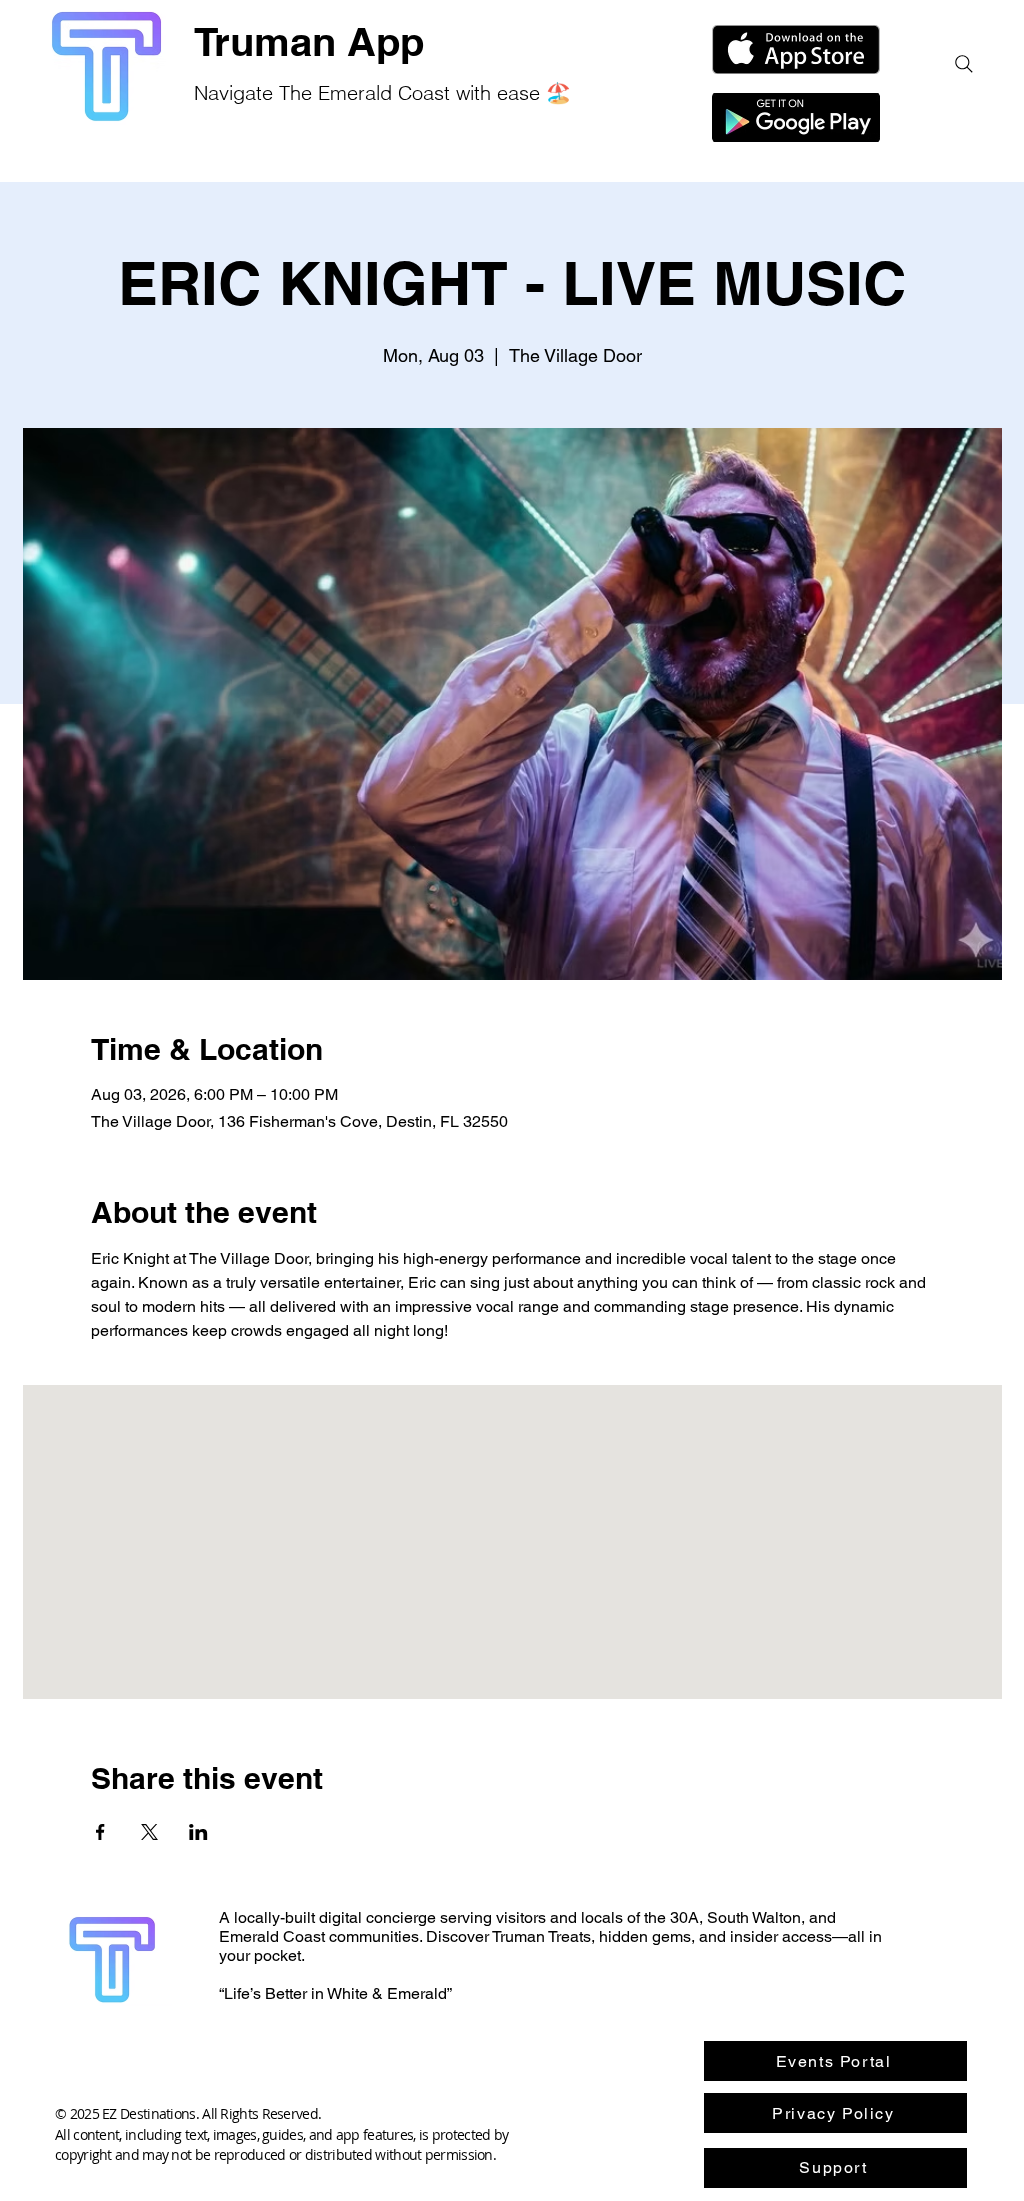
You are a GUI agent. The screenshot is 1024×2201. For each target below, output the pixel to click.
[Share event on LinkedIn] (198, 1832)
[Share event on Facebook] (100, 1832)
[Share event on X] (149, 1832)
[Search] (964, 64)
